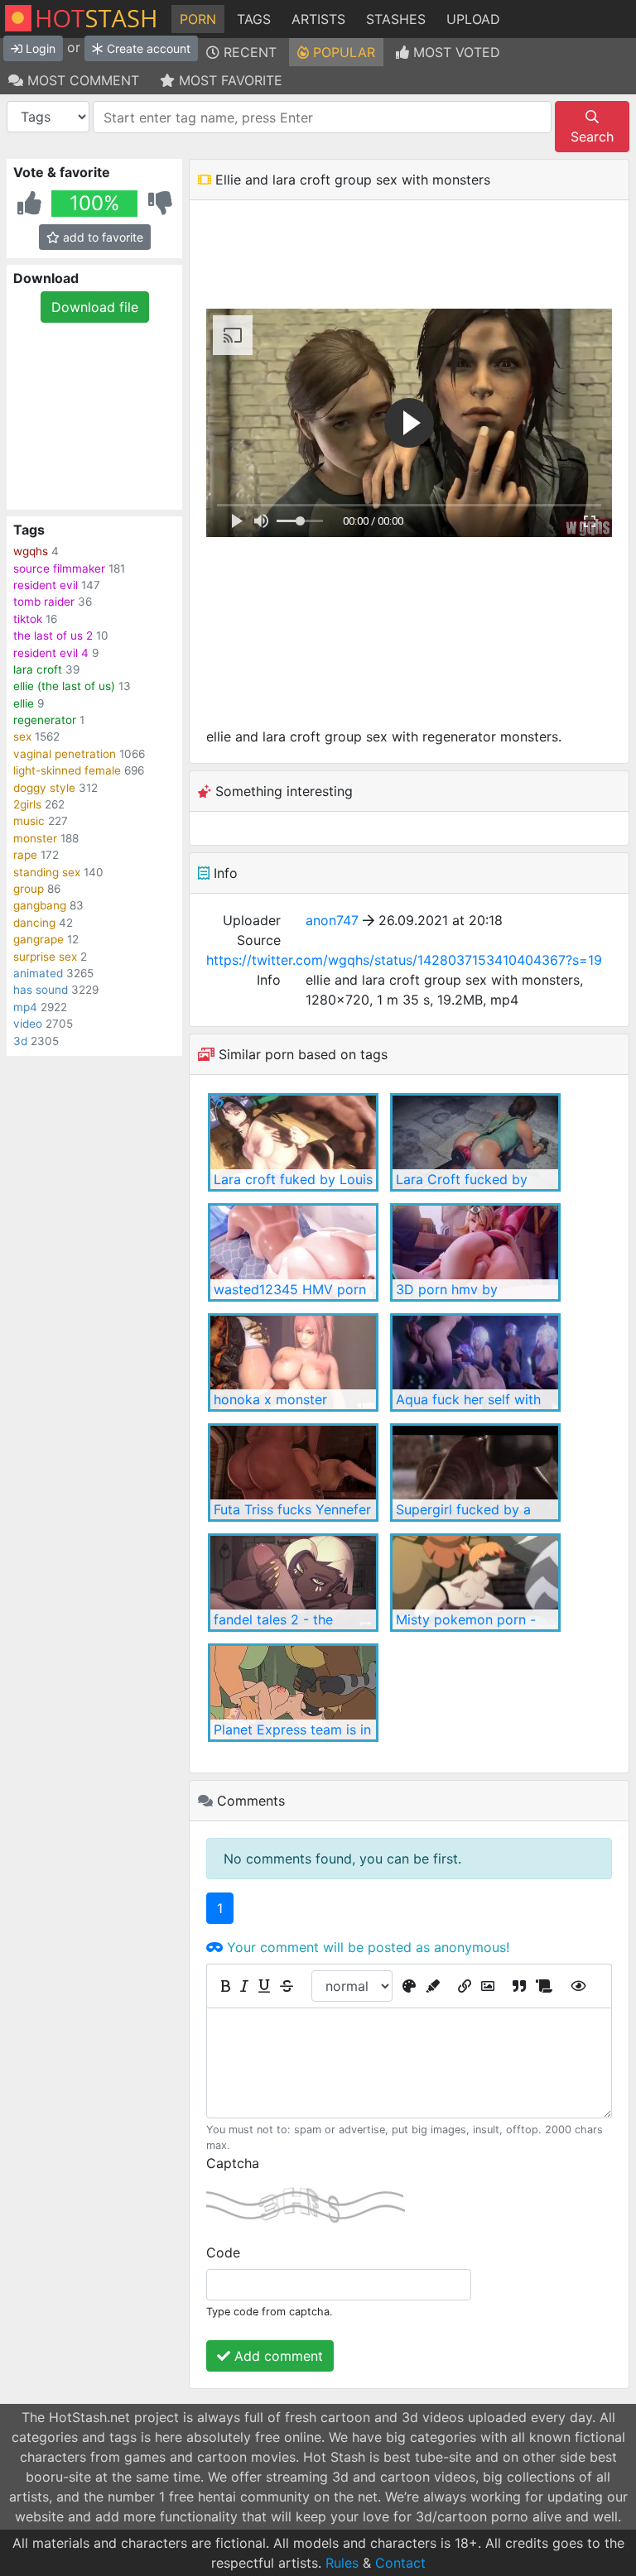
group (29, 889)
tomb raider (44, 602)
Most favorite (229, 80)
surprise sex (45, 957)
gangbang (40, 905)
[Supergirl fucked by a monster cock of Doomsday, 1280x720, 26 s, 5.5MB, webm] (475, 1473)
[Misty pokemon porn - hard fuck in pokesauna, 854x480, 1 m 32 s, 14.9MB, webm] (475, 1583)
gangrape (39, 939)
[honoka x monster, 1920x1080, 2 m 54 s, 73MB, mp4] (293, 1362)
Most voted (455, 52)
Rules (342, 2563)
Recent (248, 52)
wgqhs (31, 551)
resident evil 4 (51, 653)
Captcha (233, 2163)
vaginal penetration (65, 754)
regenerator (45, 720)
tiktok (28, 619)
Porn (198, 19)
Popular (342, 52)
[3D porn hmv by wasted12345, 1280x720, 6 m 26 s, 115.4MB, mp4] (475, 1252)
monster (35, 838)
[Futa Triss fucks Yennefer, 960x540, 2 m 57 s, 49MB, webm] (293, 1473)
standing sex (47, 872)
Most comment (81, 80)
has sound (41, 990)
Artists (318, 19)
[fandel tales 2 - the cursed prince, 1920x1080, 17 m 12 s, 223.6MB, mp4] (293, 1583)
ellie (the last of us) (64, 686)
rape (25, 855)
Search (592, 137)
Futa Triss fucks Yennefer (292, 1509)
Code (223, 2252)
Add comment (277, 2356)
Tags (254, 19)
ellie (24, 703)
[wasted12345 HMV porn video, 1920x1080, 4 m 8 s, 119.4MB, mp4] (293, 1252)
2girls (27, 804)
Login (39, 48)
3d (20, 1041)
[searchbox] (320, 118)
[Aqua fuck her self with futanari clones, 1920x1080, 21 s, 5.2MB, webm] (475, 1362)
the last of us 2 (53, 636)
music (29, 821)
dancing (34, 923)
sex (22, 736)
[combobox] (322, 117)
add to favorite (101, 237)
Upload (473, 19)
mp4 (25, 1007)
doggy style (44, 788)
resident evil (46, 585)
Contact (400, 2563)
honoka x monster (270, 1399)
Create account (147, 48)
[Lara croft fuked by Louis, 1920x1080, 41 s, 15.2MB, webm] (293, 1142)
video (28, 1024)
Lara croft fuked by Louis (293, 1179)
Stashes (396, 19)
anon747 (332, 920)
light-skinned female (67, 770)
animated (38, 973)
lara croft (38, 669)
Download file (95, 307)
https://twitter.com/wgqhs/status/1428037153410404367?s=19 (404, 960)
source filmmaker (59, 568)
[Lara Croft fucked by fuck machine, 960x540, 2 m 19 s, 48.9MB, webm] (475, 1142)
